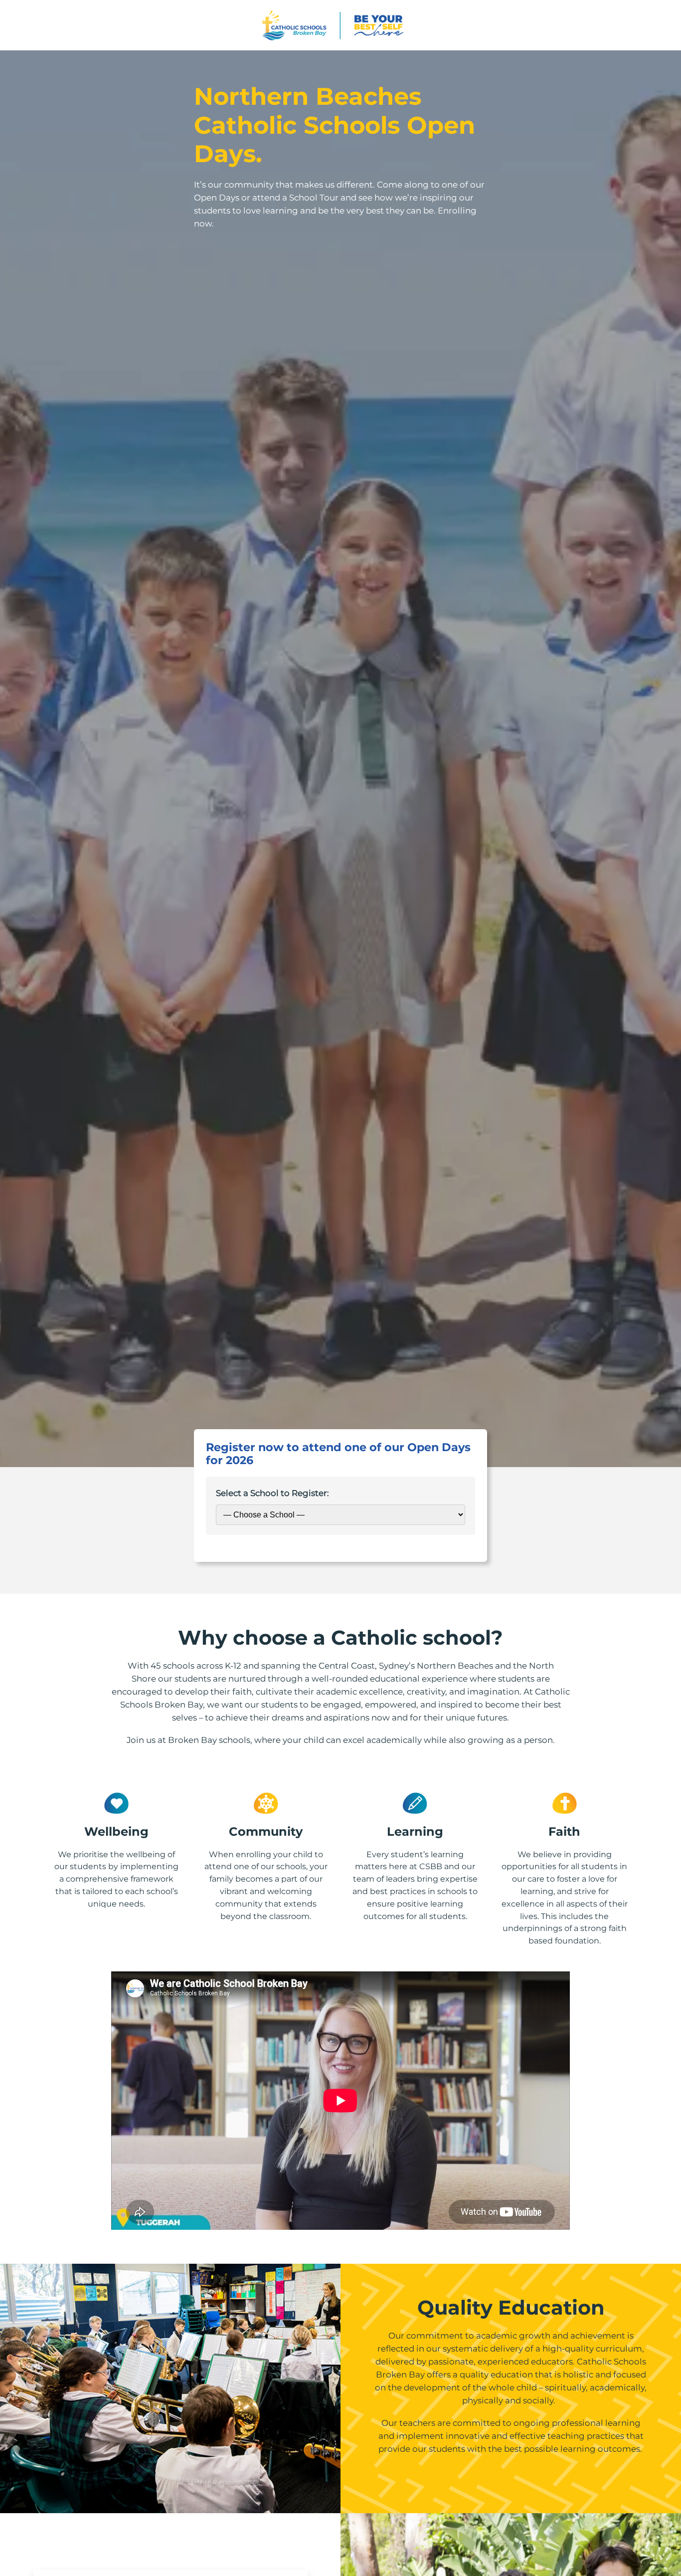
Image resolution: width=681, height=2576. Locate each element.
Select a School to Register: (272, 1493)
